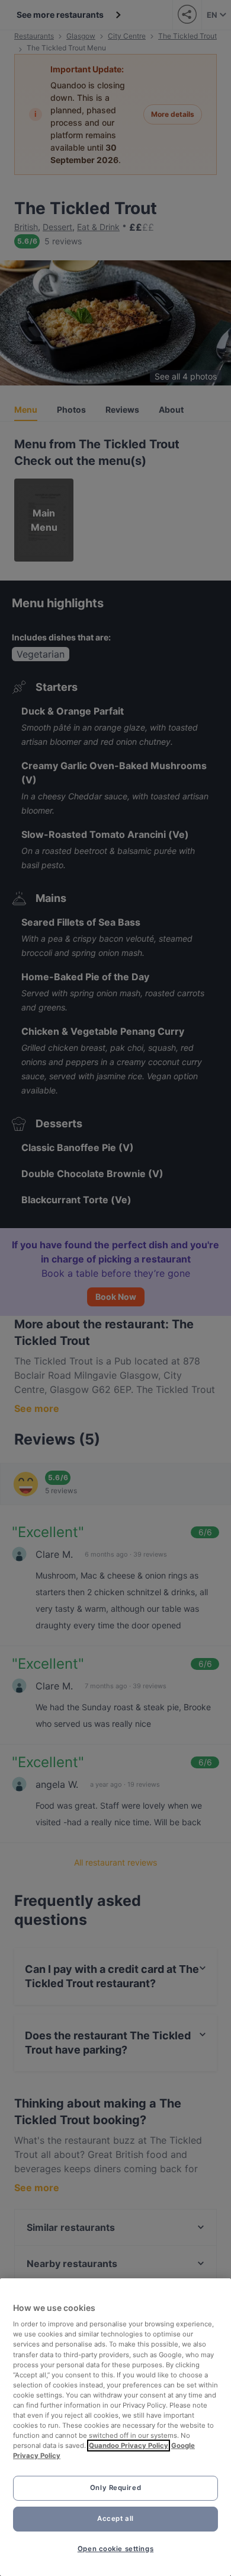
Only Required (115, 2488)
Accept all (115, 2518)
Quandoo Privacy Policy (129, 2446)
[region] (115, 2427)
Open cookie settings (115, 2549)
